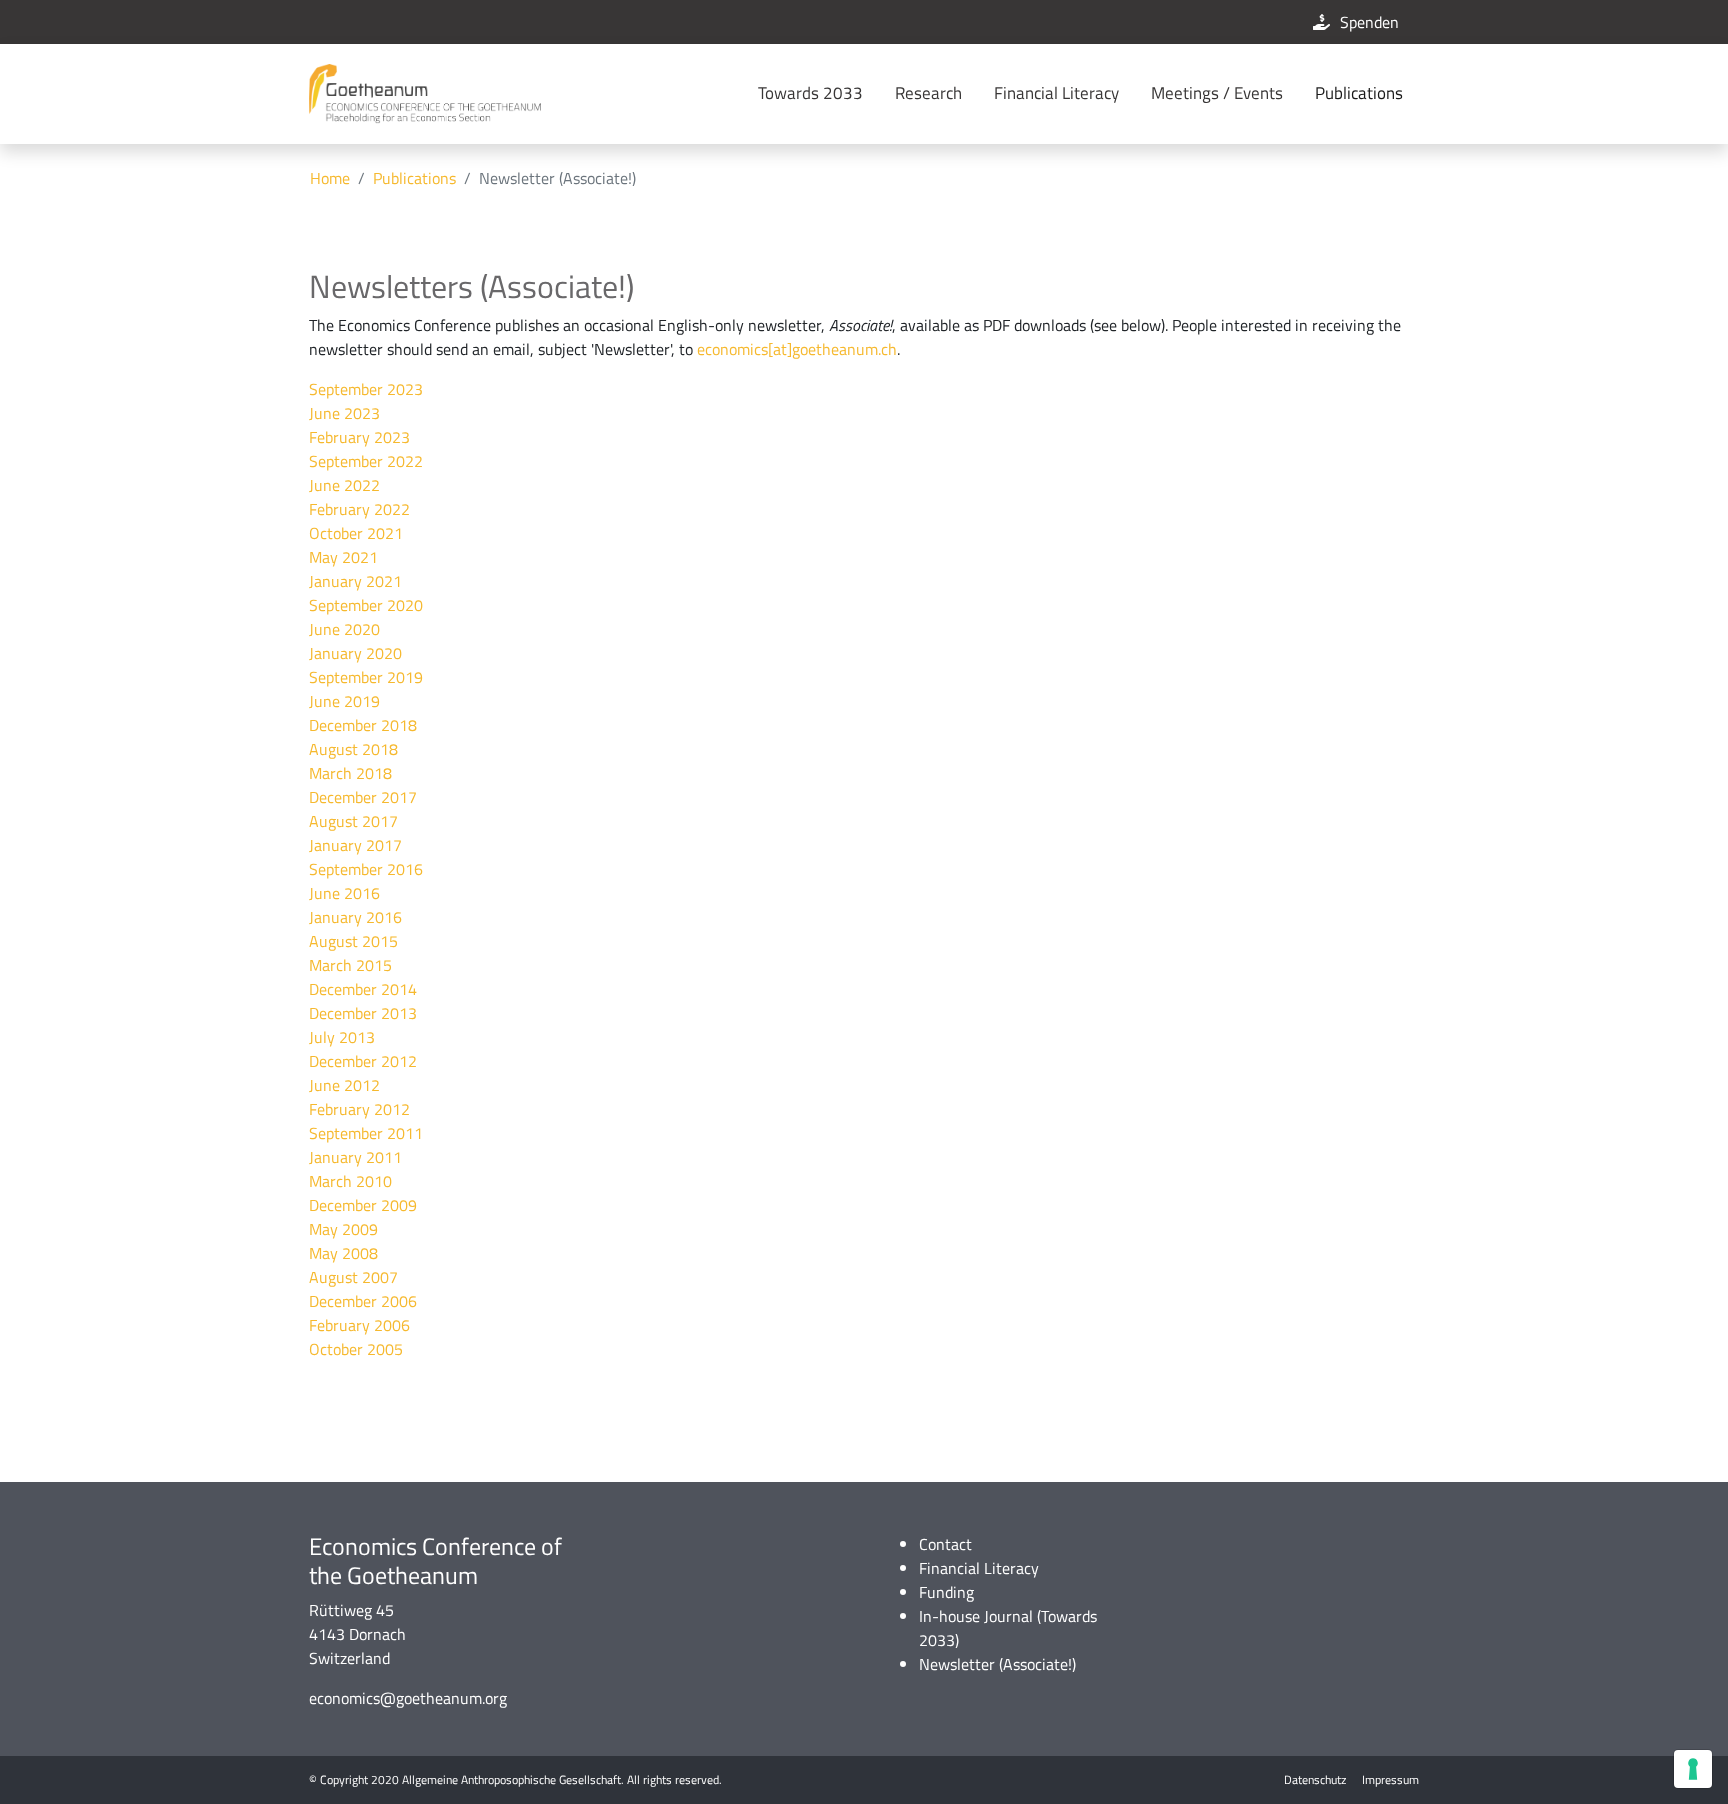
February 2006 (359, 1325)
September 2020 (366, 605)
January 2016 (355, 917)
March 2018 (350, 773)
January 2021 (355, 581)
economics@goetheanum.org (408, 1698)
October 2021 (356, 533)
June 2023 (344, 413)
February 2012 (359, 1109)
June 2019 (344, 701)
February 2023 (359, 437)
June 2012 (344, 1085)
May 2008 (343, 1253)
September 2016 (366, 869)
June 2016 (344, 893)
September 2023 (366, 389)
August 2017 (353, 821)
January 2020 (355, 653)
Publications (1359, 93)
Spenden (1369, 22)
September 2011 (366, 1133)
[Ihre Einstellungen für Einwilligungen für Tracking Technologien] (1693, 1769)
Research (928, 93)
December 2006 (363, 1301)
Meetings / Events (1217, 93)
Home (330, 178)
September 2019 (366, 677)
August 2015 (353, 941)
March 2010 (350, 1181)
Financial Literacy (1056, 93)
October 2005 (356, 1349)
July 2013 (342, 1037)
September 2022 (366, 461)
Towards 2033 (810, 93)
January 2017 (355, 845)
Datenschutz (1315, 1780)
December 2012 (363, 1061)
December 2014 (363, 989)
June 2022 (344, 485)
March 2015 (350, 965)
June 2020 (344, 629)
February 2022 (359, 509)
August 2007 (353, 1277)
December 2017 (363, 797)
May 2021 (343, 557)
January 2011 (355, 1157)
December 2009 (363, 1205)
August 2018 (353, 749)
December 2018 (363, 725)
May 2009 (343, 1229)
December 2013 (363, 1013)
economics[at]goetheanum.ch (797, 349)
